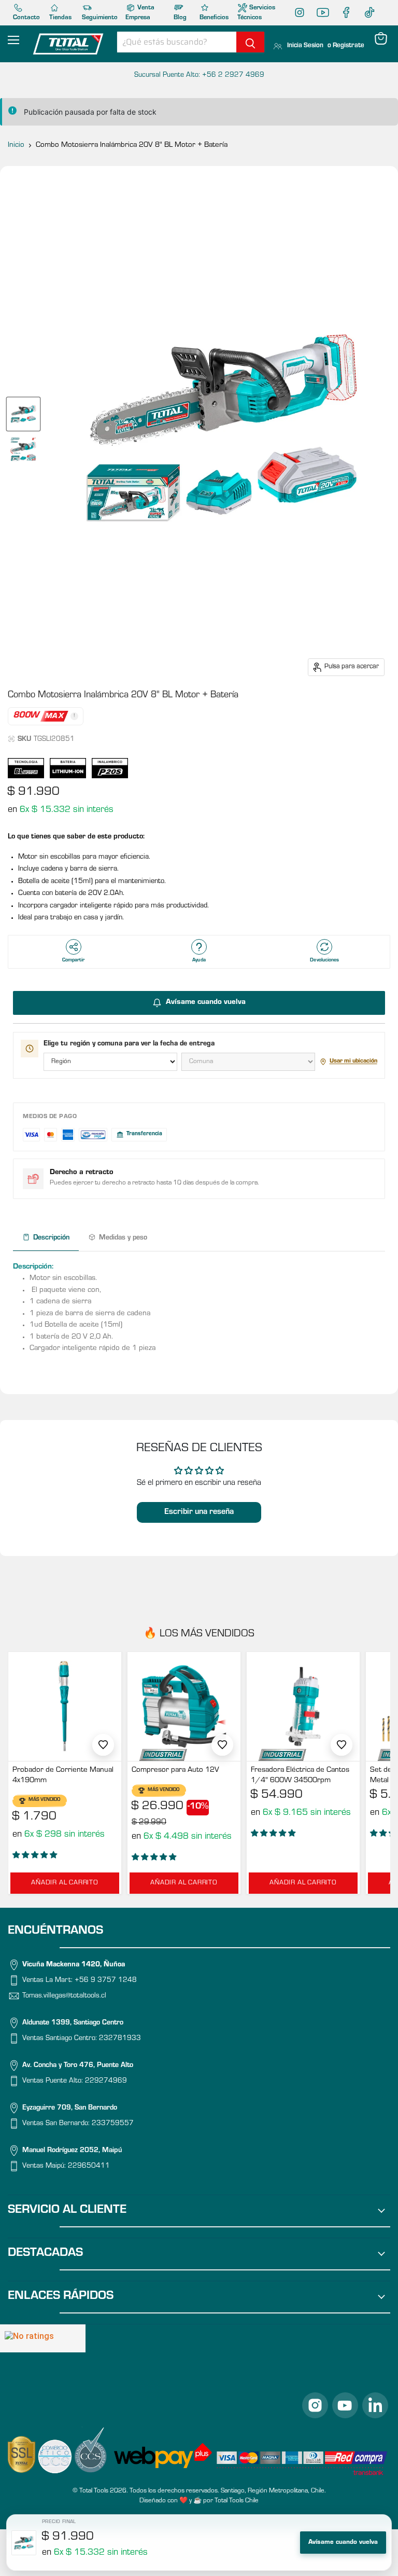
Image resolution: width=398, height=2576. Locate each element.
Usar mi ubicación (353, 1062)
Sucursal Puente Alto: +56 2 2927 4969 (199, 76)
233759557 (113, 2124)
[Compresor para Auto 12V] (184, 1706)
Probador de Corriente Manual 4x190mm (63, 1776)
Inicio (16, 146)
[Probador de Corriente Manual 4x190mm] (65, 1706)
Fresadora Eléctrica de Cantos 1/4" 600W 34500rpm (300, 1776)
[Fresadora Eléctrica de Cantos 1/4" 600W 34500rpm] (303, 1706)
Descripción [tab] (51, 1238)
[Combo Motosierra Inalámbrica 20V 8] (23, 414)
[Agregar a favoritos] (103, 1745)
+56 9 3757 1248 (106, 1981)
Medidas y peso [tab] (123, 1238)
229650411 (89, 2167)
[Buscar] (250, 42)
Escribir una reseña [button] (199, 1512)
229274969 (106, 2082)
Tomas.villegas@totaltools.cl (64, 1996)
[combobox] (177, 42)
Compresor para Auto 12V (175, 1771)
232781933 (120, 2039)
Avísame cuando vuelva (343, 2543)
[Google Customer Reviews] (43, 2338)
